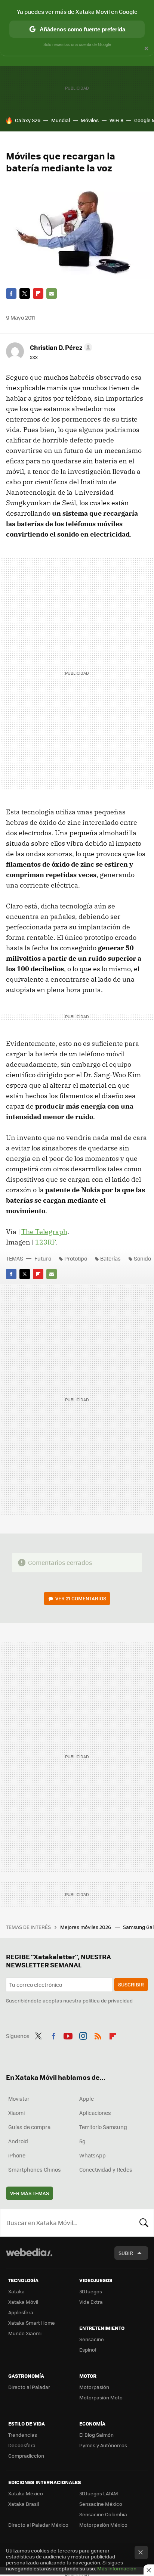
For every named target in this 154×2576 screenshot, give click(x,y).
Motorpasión (94, 2387)
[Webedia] (29, 2257)
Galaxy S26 (28, 120)
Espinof (88, 2350)
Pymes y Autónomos (103, 2445)
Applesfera (21, 2312)
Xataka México (26, 2493)
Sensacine (92, 2339)
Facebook (11, 293)
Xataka (16, 2291)
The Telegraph (44, 1232)
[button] (60, 347)
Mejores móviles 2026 (86, 1927)
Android (18, 2141)
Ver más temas (30, 2193)
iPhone (17, 2155)
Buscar (144, 2223)
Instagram (83, 2035)
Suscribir (131, 1984)
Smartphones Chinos (35, 2169)
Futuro (43, 1258)
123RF (45, 1242)
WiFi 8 (116, 120)
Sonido (142, 1258)
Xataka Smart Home (32, 2323)
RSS (98, 2035)
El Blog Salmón (96, 2435)
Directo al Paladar (29, 2387)
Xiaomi (16, 2113)
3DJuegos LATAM (99, 2493)
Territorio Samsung (103, 2127)
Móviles (90, 120)
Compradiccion (26, 2456)
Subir (126, 2253)
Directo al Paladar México (38, 2525)
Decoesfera (22, 2445)
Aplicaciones (95, 2113)
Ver (81, 1598)
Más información (117, 2568)
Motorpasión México (103, 2525)
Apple (87, 2098)
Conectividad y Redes (106, 2169)
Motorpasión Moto (101, 2397)
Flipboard (38, 293)
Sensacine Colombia (103, 2514)
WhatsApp (93, 2155)
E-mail (52, 293)
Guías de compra (29, 2127)
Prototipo (76, 1258)
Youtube (68, 2035)
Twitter (25, 293)
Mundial (61, 120)
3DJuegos (91, 2291)
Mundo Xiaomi (25, 2333)
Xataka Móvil (23, 2302)
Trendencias (23, 2435)
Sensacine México (101, 2504)
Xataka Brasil (24, 2504)
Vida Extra (91, 2302)
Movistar (19, 2098)
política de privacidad (108, 2000)
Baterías (110, 1258)
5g (82, 2141)
